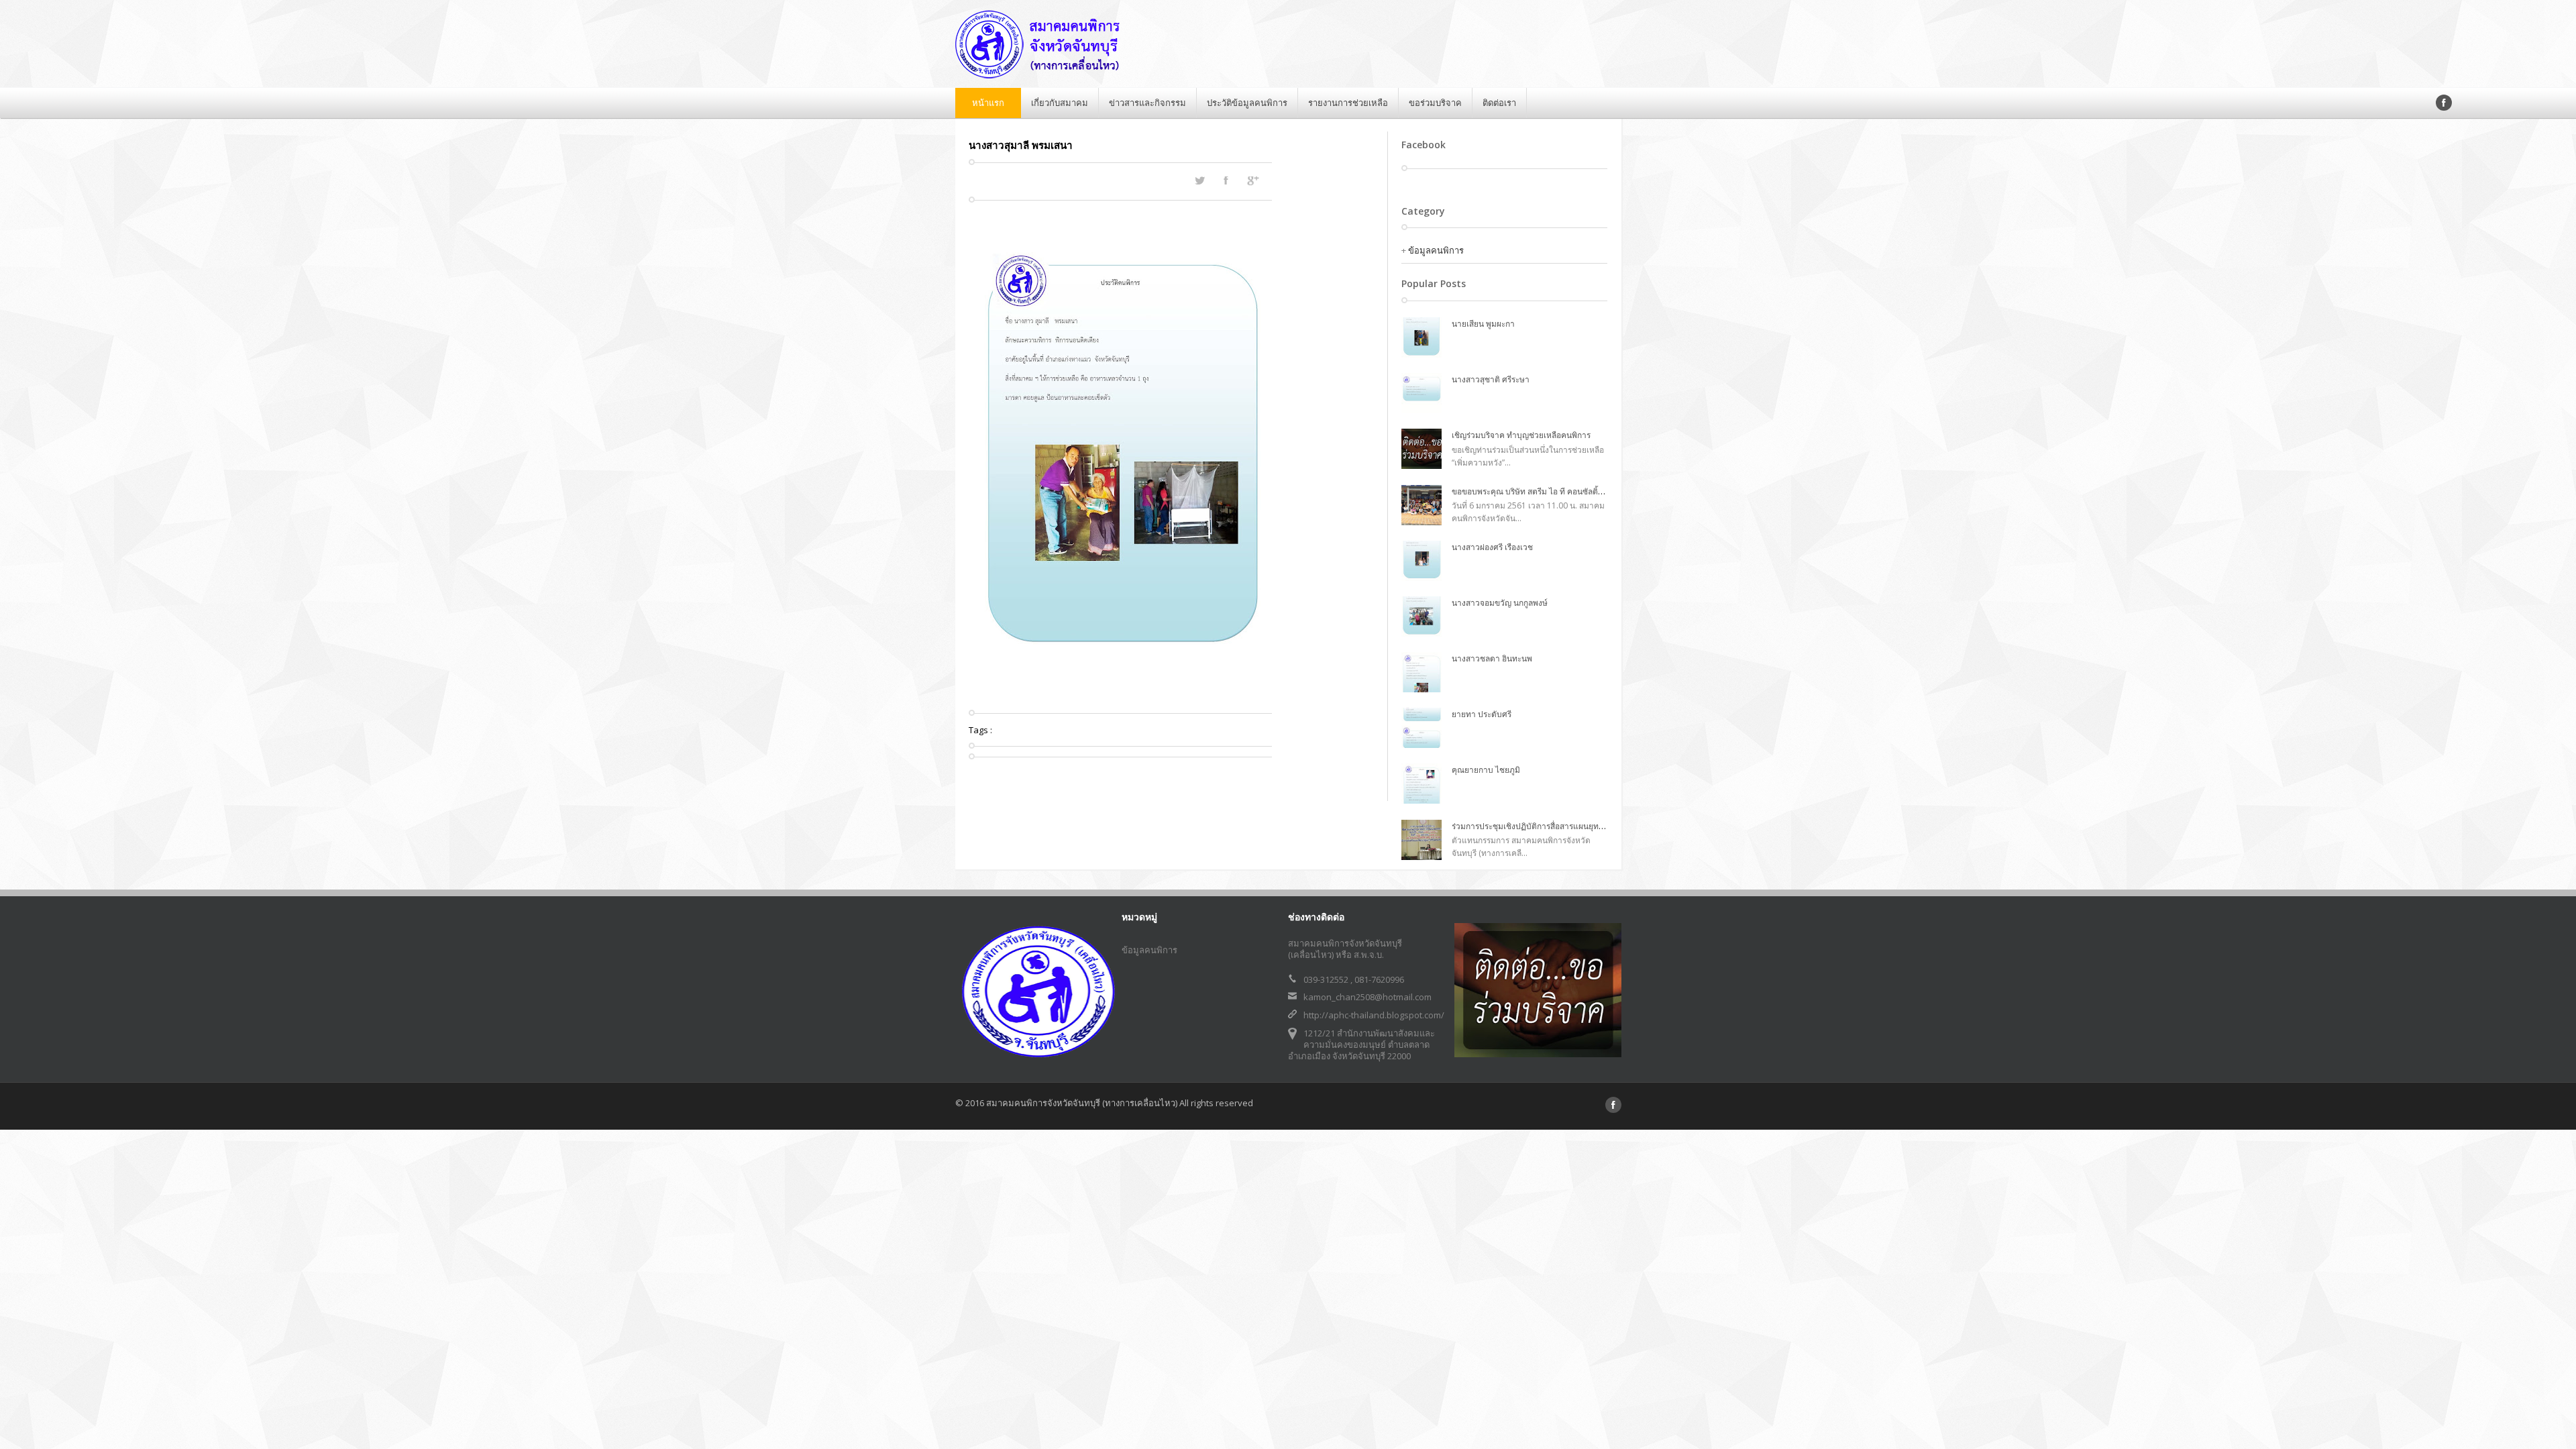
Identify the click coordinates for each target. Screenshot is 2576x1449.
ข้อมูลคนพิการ (1436, 250)
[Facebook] (2444, 103)
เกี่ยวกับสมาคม (1060, 103)
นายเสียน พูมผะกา (1483, 324)
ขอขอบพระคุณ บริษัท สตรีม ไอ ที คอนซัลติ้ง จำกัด (1538, 491)
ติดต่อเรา (1499, 103)
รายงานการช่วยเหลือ (1348, 103)
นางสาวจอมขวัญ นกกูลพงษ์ (1500, 603)
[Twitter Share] (1199, 180)
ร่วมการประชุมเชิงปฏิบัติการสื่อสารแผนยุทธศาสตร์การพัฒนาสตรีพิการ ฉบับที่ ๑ (1590, 826)
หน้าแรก (988, 103)
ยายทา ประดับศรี (1482, 714)
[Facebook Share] (1226, 180)
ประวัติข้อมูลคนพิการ (1247, 103)
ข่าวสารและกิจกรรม (1147, 103)
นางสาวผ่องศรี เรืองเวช (1492, 547)
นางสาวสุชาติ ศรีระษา (1491, 379)
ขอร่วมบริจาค (1435, 103)
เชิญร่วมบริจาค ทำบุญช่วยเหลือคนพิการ (1521, 435)
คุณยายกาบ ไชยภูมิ (1486, 770)
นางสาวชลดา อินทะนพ (1492, 658)
